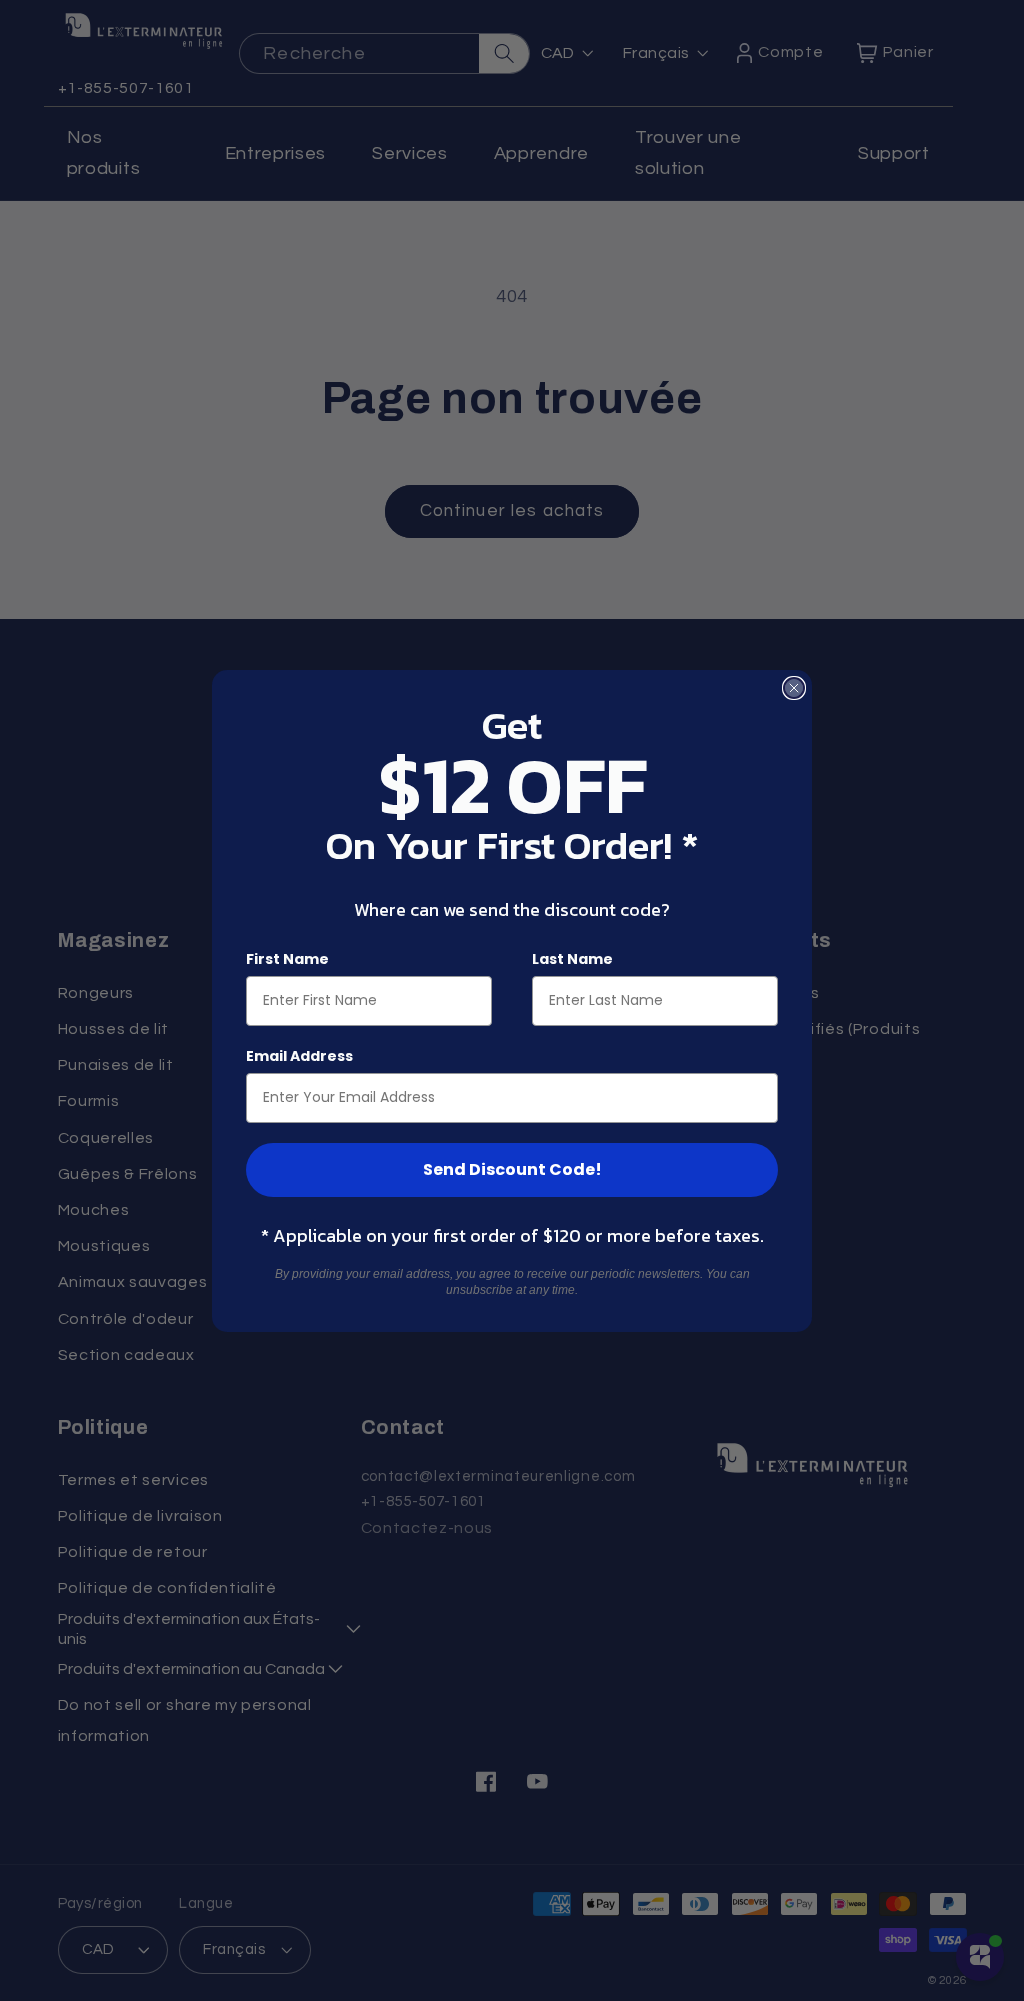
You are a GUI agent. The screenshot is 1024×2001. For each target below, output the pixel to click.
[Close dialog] (794, 688)
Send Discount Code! (512, 1169)
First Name (287, 959)
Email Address (299, 1056)
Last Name (572, 959)
